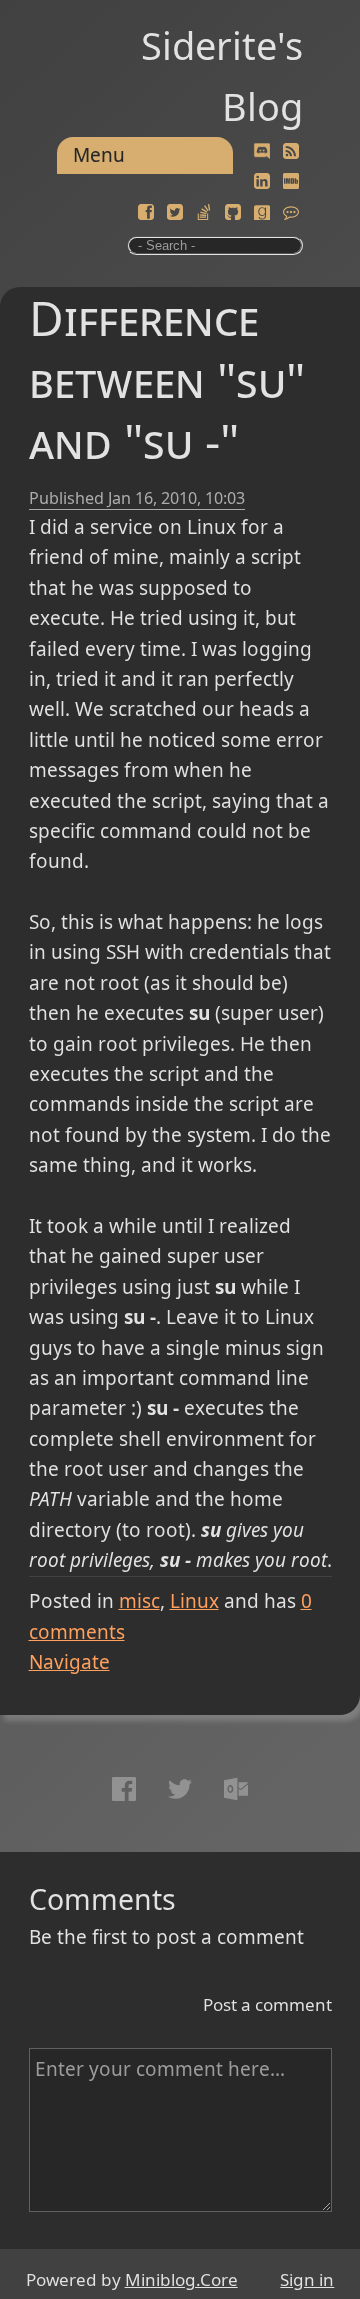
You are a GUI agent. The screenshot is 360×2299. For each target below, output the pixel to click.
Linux (194, 1601)
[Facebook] (146, 213)
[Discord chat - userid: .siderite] (262, 151)
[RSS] (291, 152)
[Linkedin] (262, 182)
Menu (99, 155)
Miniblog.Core (181, 2279)
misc (139, 1601)
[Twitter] (175, 213)
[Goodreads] (262, 213)
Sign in (307, 2279)
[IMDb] (291, 182)
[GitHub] (233, 213)
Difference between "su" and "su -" (167, 379)
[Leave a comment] (291, 213)
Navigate (69, 1662)
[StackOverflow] (204, 213)
